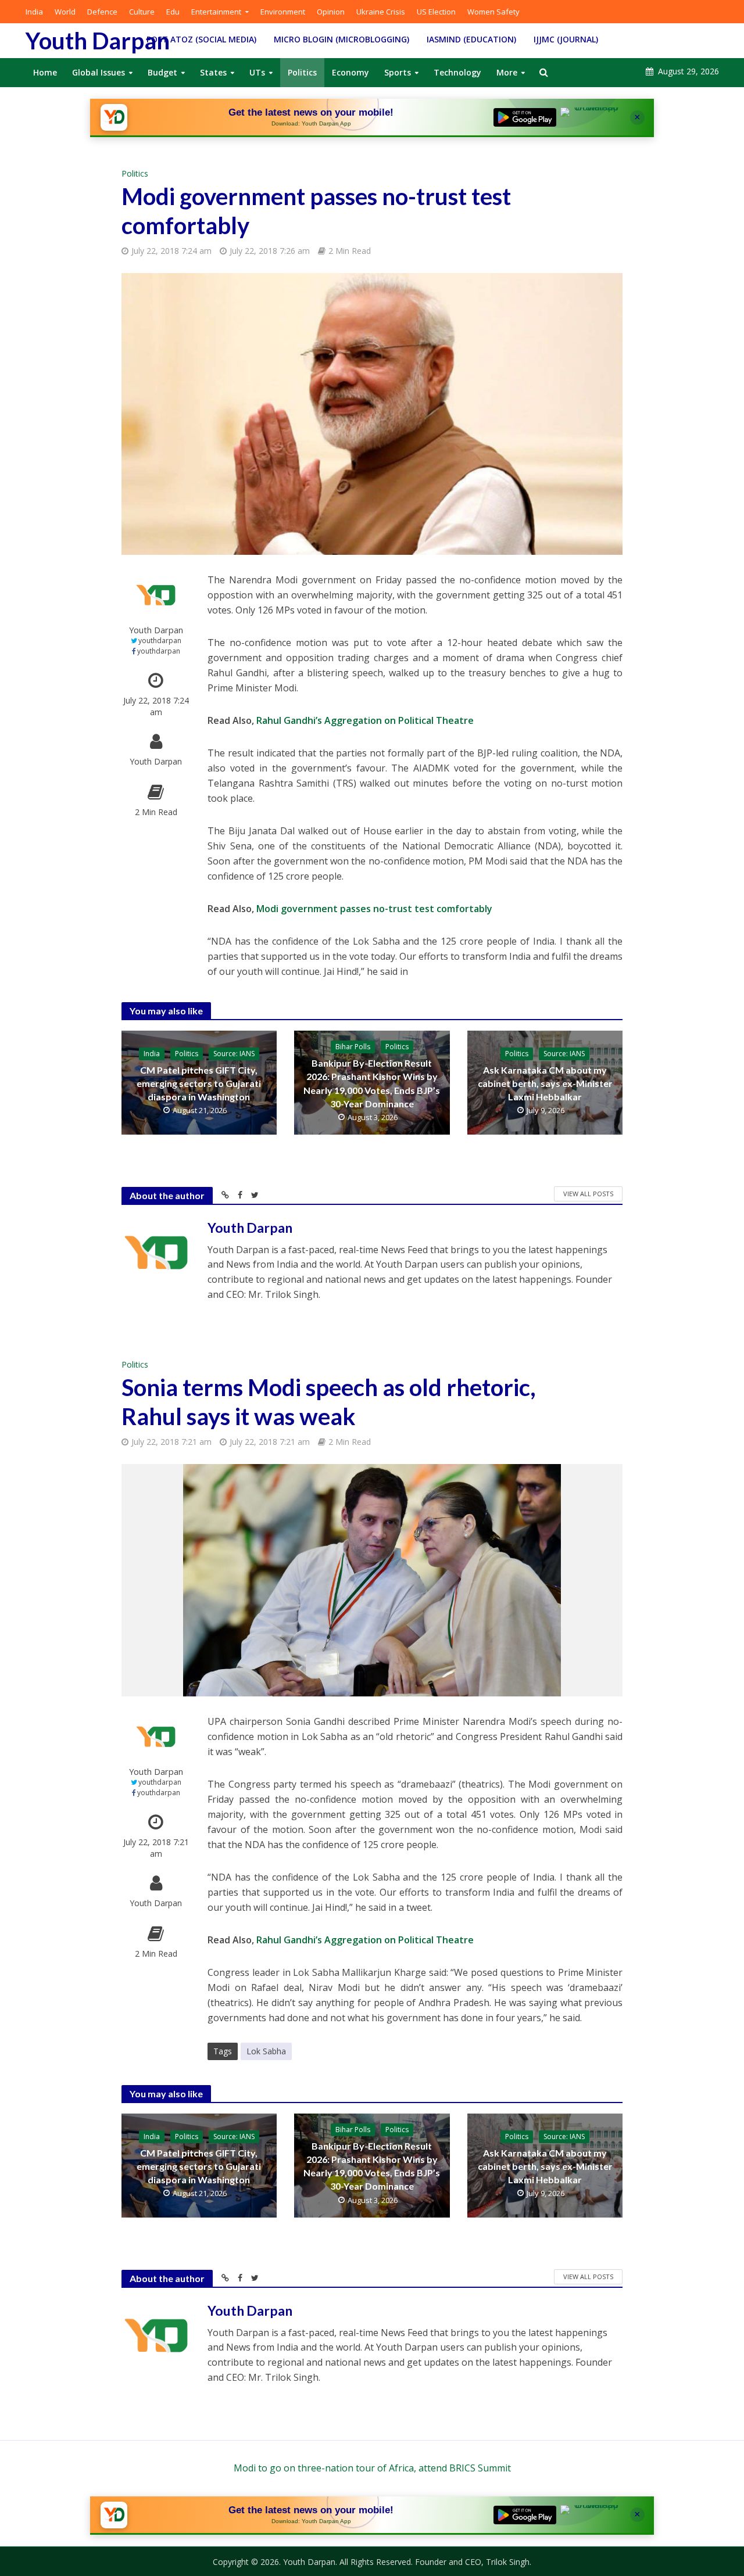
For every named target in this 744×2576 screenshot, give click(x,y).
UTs (257, 72)
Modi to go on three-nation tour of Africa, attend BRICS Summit (372, 2468)
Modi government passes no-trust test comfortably (374, 909)
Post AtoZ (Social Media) (201, 39)
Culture (142, 12)
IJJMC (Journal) (566, 39)
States (213, 72)
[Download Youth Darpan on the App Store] (592, 117)
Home (45, 72)
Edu (173, 12)
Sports (398, 72)
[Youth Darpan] (114, 117)
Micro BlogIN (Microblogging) (341, 39)
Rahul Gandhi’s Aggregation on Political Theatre (365, 720)
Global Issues (99, 72)
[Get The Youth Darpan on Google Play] (525, 117)
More (507, 72)
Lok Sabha (266, 2051)
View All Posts (588, 1194)
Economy (350, 72)
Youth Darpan (98, 41)
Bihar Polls (353, 1047)
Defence (102, 12)
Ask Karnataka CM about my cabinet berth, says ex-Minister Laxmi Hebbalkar (545, 1083)
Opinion (331, 12)
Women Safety (493, 12)
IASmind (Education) (471, 39)
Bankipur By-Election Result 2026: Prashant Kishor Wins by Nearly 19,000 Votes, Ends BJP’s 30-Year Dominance (372, 1083)
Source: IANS (234, 1054)
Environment (283, 12)
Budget (162, 72)
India (34, 12)
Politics (302, 72)
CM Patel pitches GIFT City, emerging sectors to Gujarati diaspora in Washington (199, 1083)
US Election (436, 12)
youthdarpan (160, 641)
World (65, 12)
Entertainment (216, 12)
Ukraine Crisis (381, 12)
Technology (457, 72)
